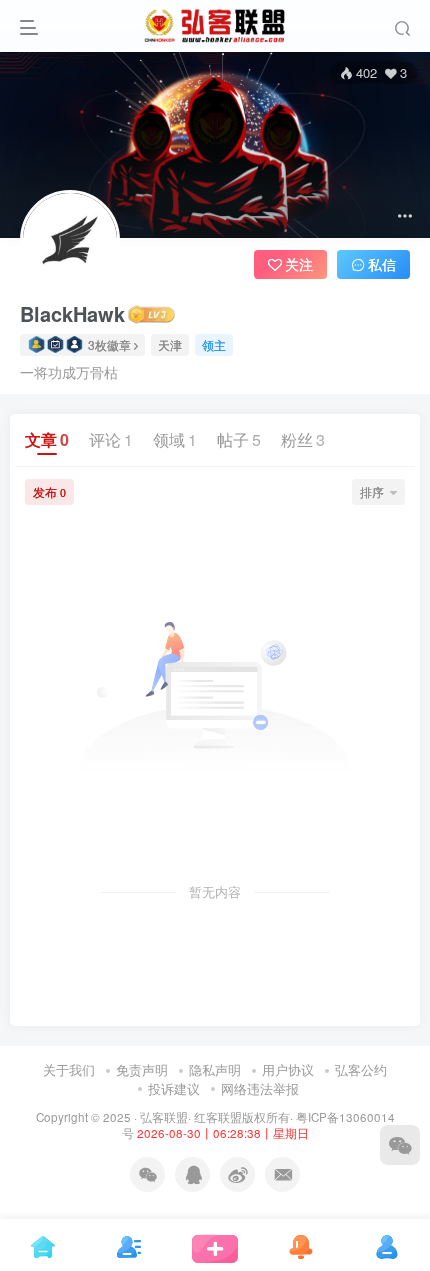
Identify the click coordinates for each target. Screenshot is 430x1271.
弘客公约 (361, 1069)
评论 (111, 439)
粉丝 (303, 439)
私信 (382, 264)
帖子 (239, 439)
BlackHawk (72, 314)
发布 (49, 491)
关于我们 (69, 1069)
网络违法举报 (260, 1088)
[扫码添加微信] (400, 1145)
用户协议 (288, 1069)
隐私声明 (215, 1069)
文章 (47, 439)
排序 (372, 491)
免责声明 (142, 1069)
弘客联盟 (164, 1117)
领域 (175, 439)
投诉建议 (174, 1088)
